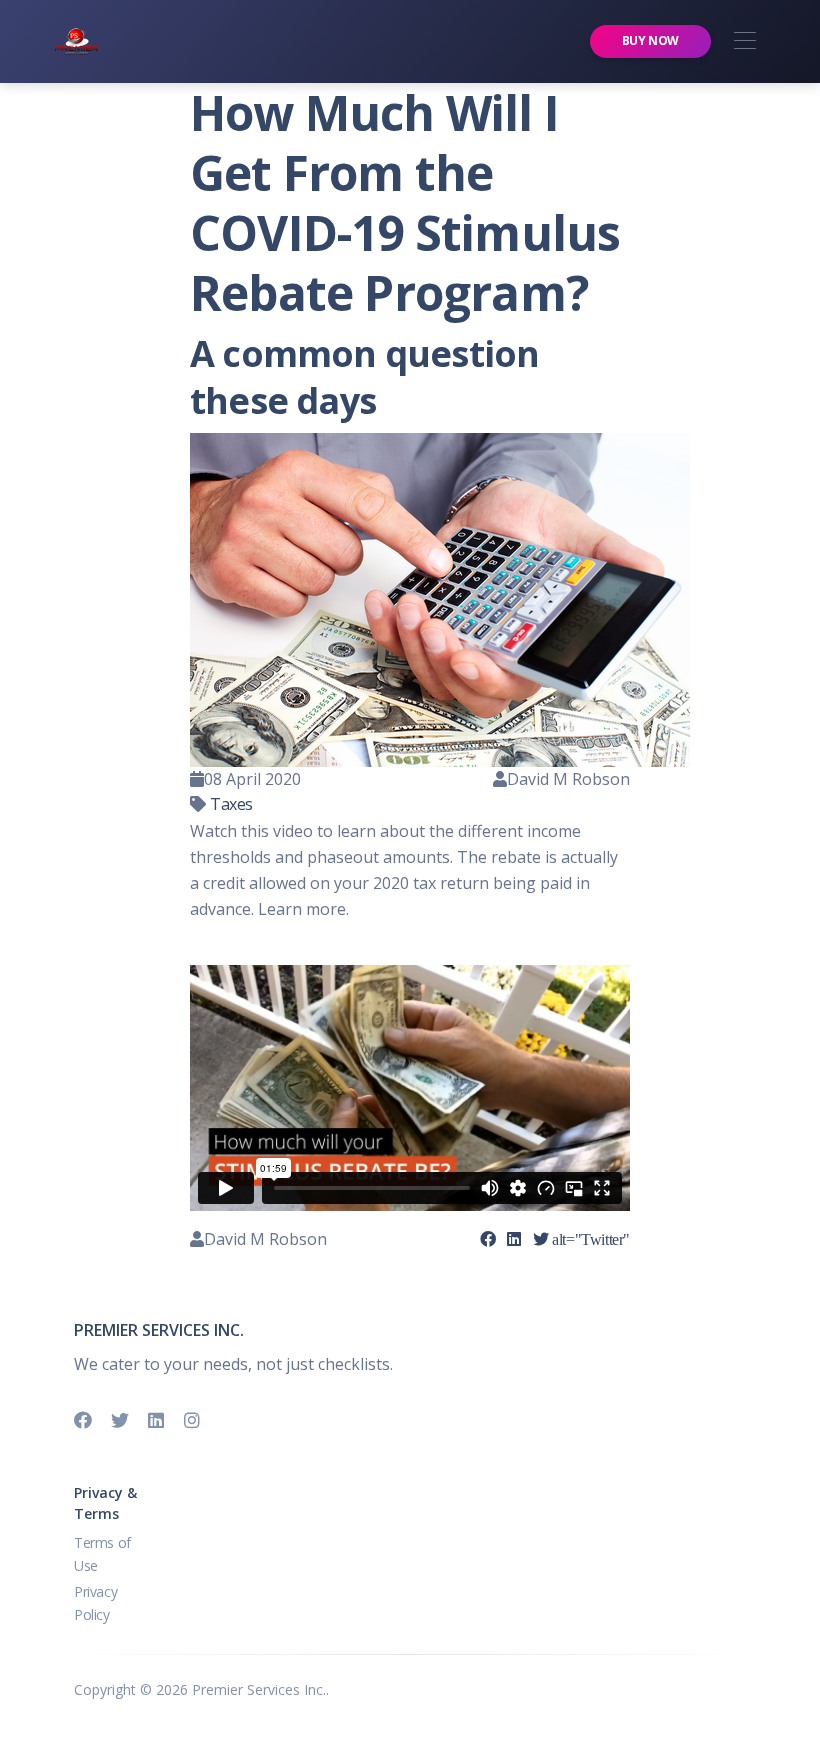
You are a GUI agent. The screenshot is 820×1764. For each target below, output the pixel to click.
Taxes (231, 804)
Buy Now (650, 40)
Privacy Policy (95, 1602)
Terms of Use (102, 1553)
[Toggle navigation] (744, 41)
